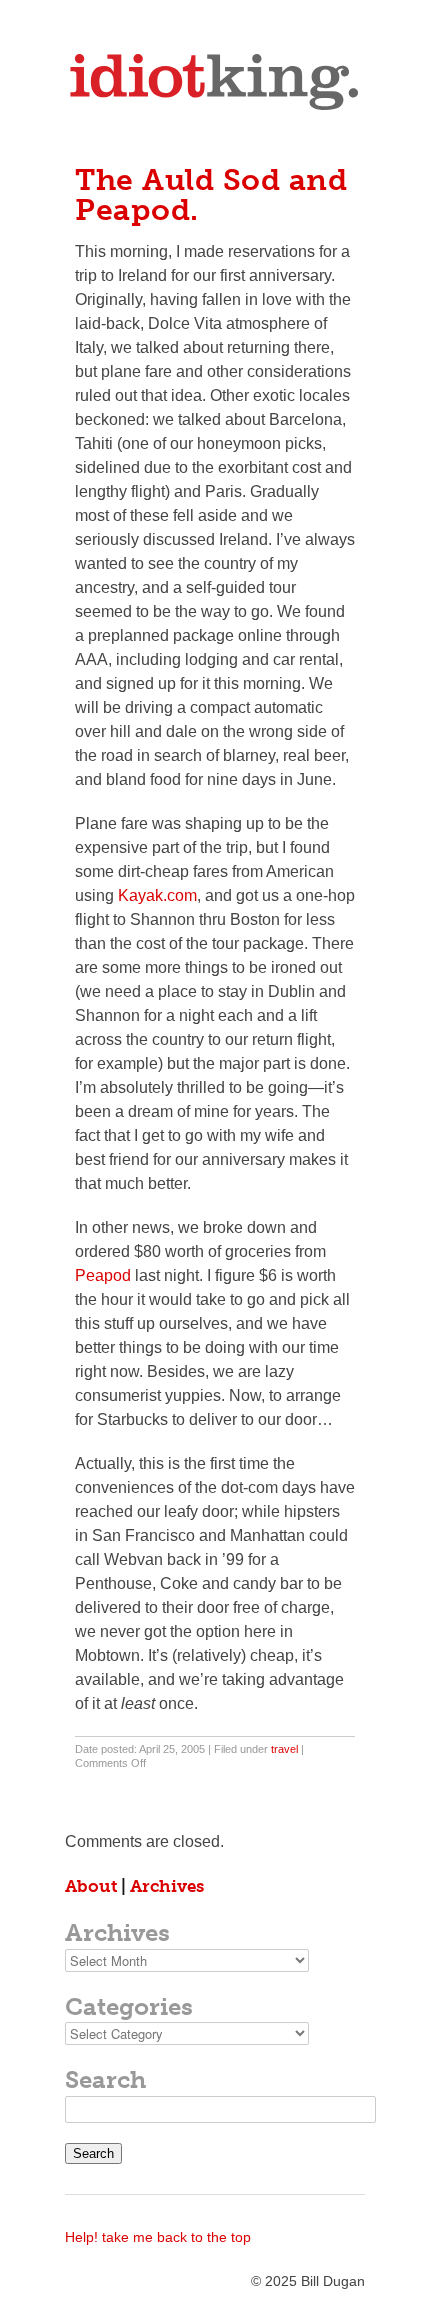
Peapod (103, 1275)
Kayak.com (157, 895)
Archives (167, 1886)
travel (284, 1749)
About (91, 1886)
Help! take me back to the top (158, 2237)
